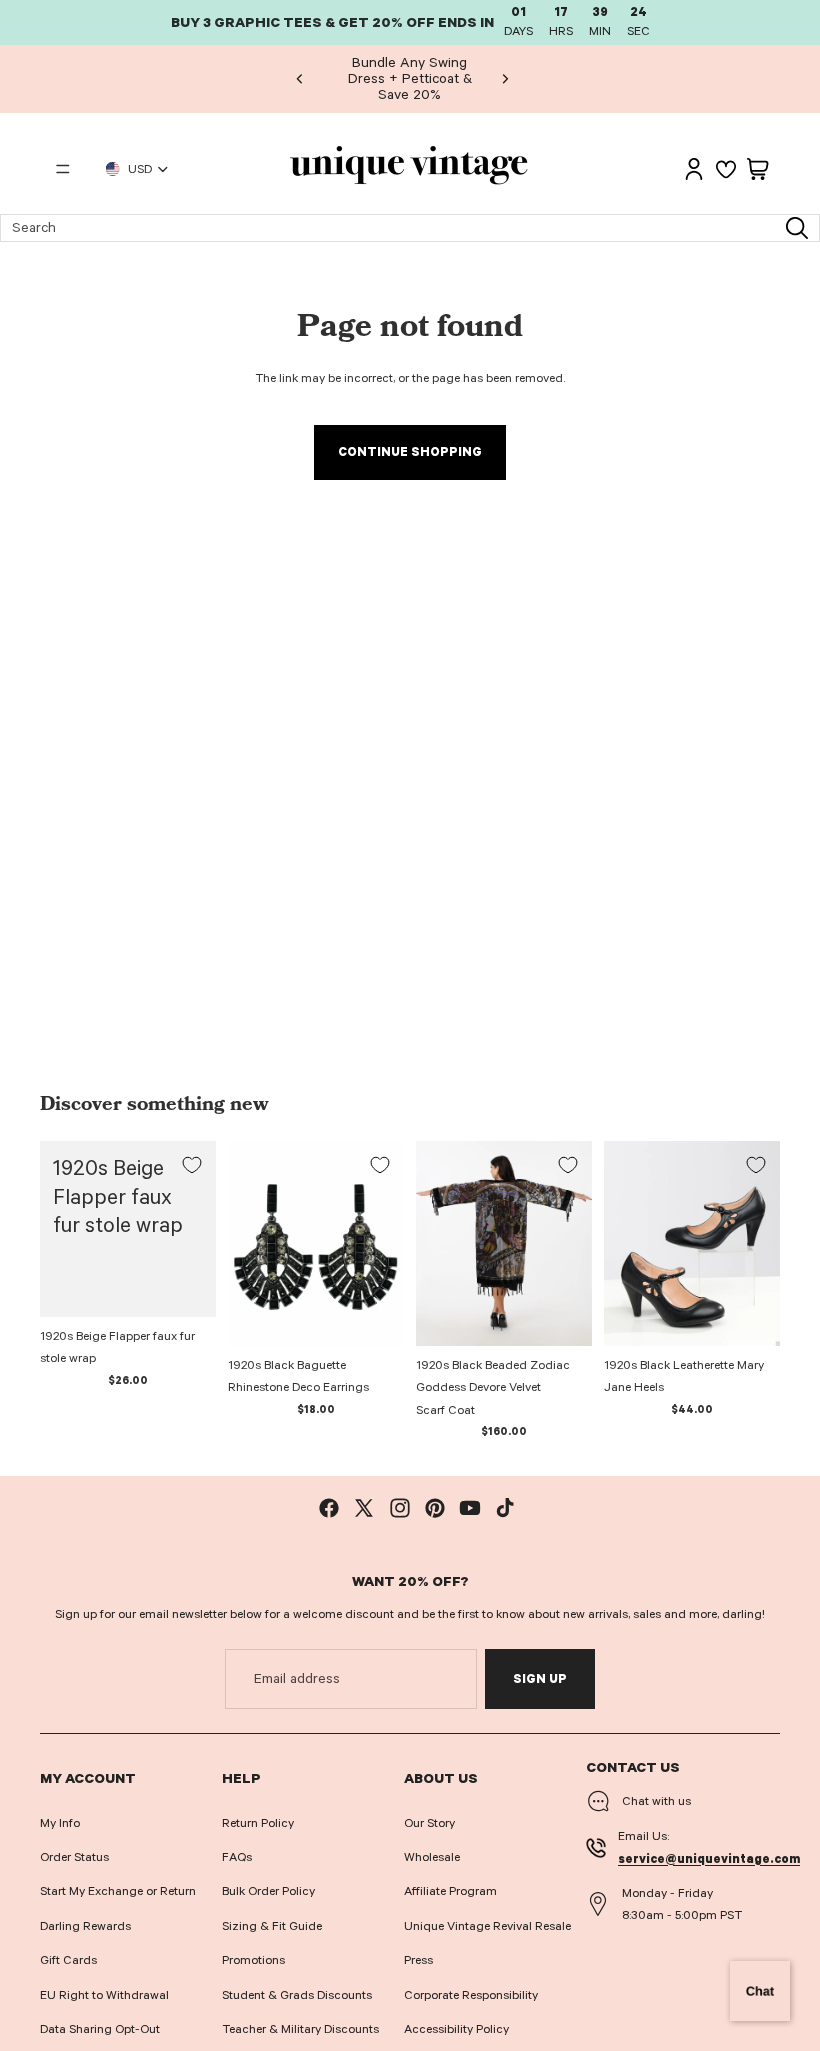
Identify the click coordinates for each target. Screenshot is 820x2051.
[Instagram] (400, 1508)
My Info (60, 1823)
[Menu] (63, 169)
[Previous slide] (300, 79)
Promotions (253, 1960)
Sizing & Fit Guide (272, 1926)
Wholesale (432, 1857)
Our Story (429, 1823)
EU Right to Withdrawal (104, 1995)
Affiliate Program (450, 1891)
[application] (760, 1991)
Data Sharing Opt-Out (100, 2029)
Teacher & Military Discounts (300, 2029)
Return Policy (258, 1823)
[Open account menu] (694, 169)
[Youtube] (470, 1508)
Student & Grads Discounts (297, 1995)
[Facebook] (329, 1508)
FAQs (237, 1857)
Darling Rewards (85, 1926)
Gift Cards (68, 1960)
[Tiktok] (505, 1508)
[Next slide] (505, 79)
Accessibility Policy (456, 2029)
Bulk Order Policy (268, 1891)
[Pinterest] (435, 1508)
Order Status (74, 1857)
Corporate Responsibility (471, 1995)
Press (418, 1960)
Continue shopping (410, 452)
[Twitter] (364, 1508)
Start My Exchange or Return (118, 1891)
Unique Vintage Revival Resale (487, 1926)
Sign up (540, 1679)
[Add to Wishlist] (192, 1165)
